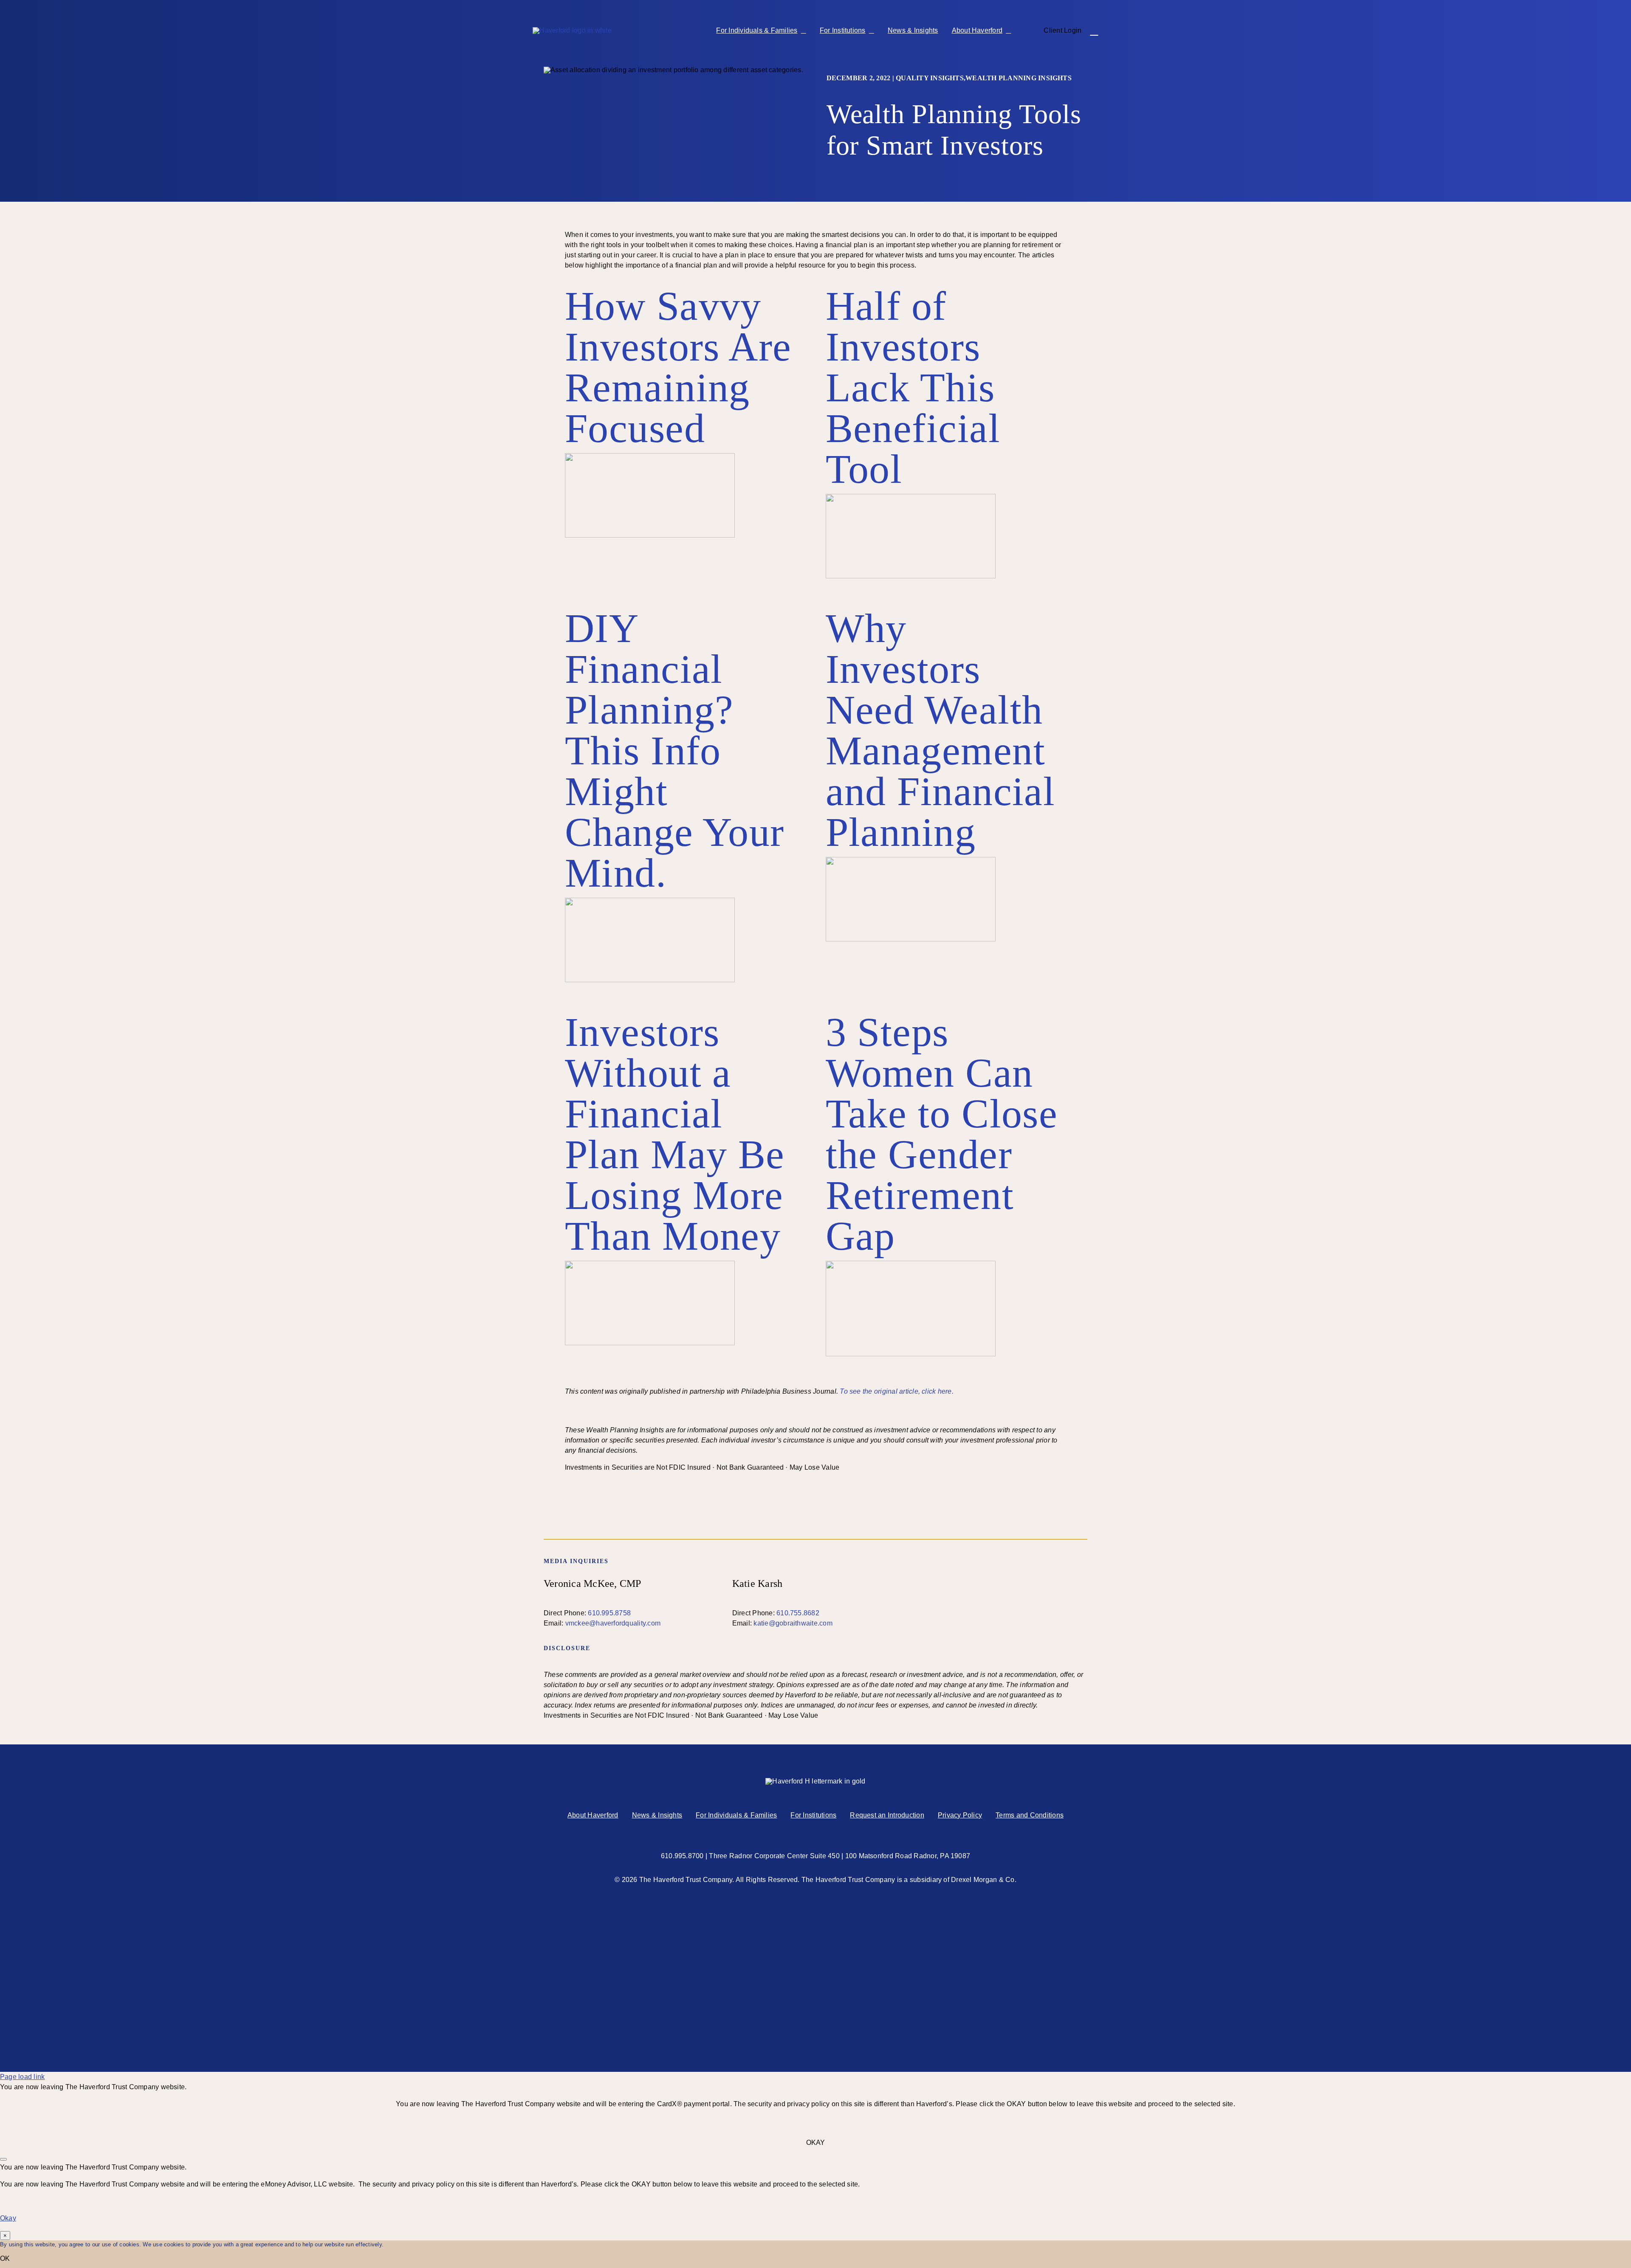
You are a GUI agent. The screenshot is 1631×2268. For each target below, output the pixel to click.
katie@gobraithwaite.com (793, 1623)
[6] (650, 1264)
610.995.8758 (609, 1613)
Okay (8, 2218)
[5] (650, 901)
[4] (650, 456)
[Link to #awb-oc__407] (1094, 31)
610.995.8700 (682, 1856)
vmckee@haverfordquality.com (613, 1623)
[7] (911, 860)
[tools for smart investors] (911, 497)
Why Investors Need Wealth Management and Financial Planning (941, 730)
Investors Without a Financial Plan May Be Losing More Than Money (675, 1134)
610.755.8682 (798, 1613)
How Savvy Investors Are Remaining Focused (678, 367)
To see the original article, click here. (897, 1391)
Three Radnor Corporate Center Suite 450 (774, 1856)
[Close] (3, 2159)
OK (5, 2258)
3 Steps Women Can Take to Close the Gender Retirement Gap (942, 1134)
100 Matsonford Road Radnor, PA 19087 (908, 1856)
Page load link (22, 2077)
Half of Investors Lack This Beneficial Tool (913, 387)
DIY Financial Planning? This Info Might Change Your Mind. (675, 751)
